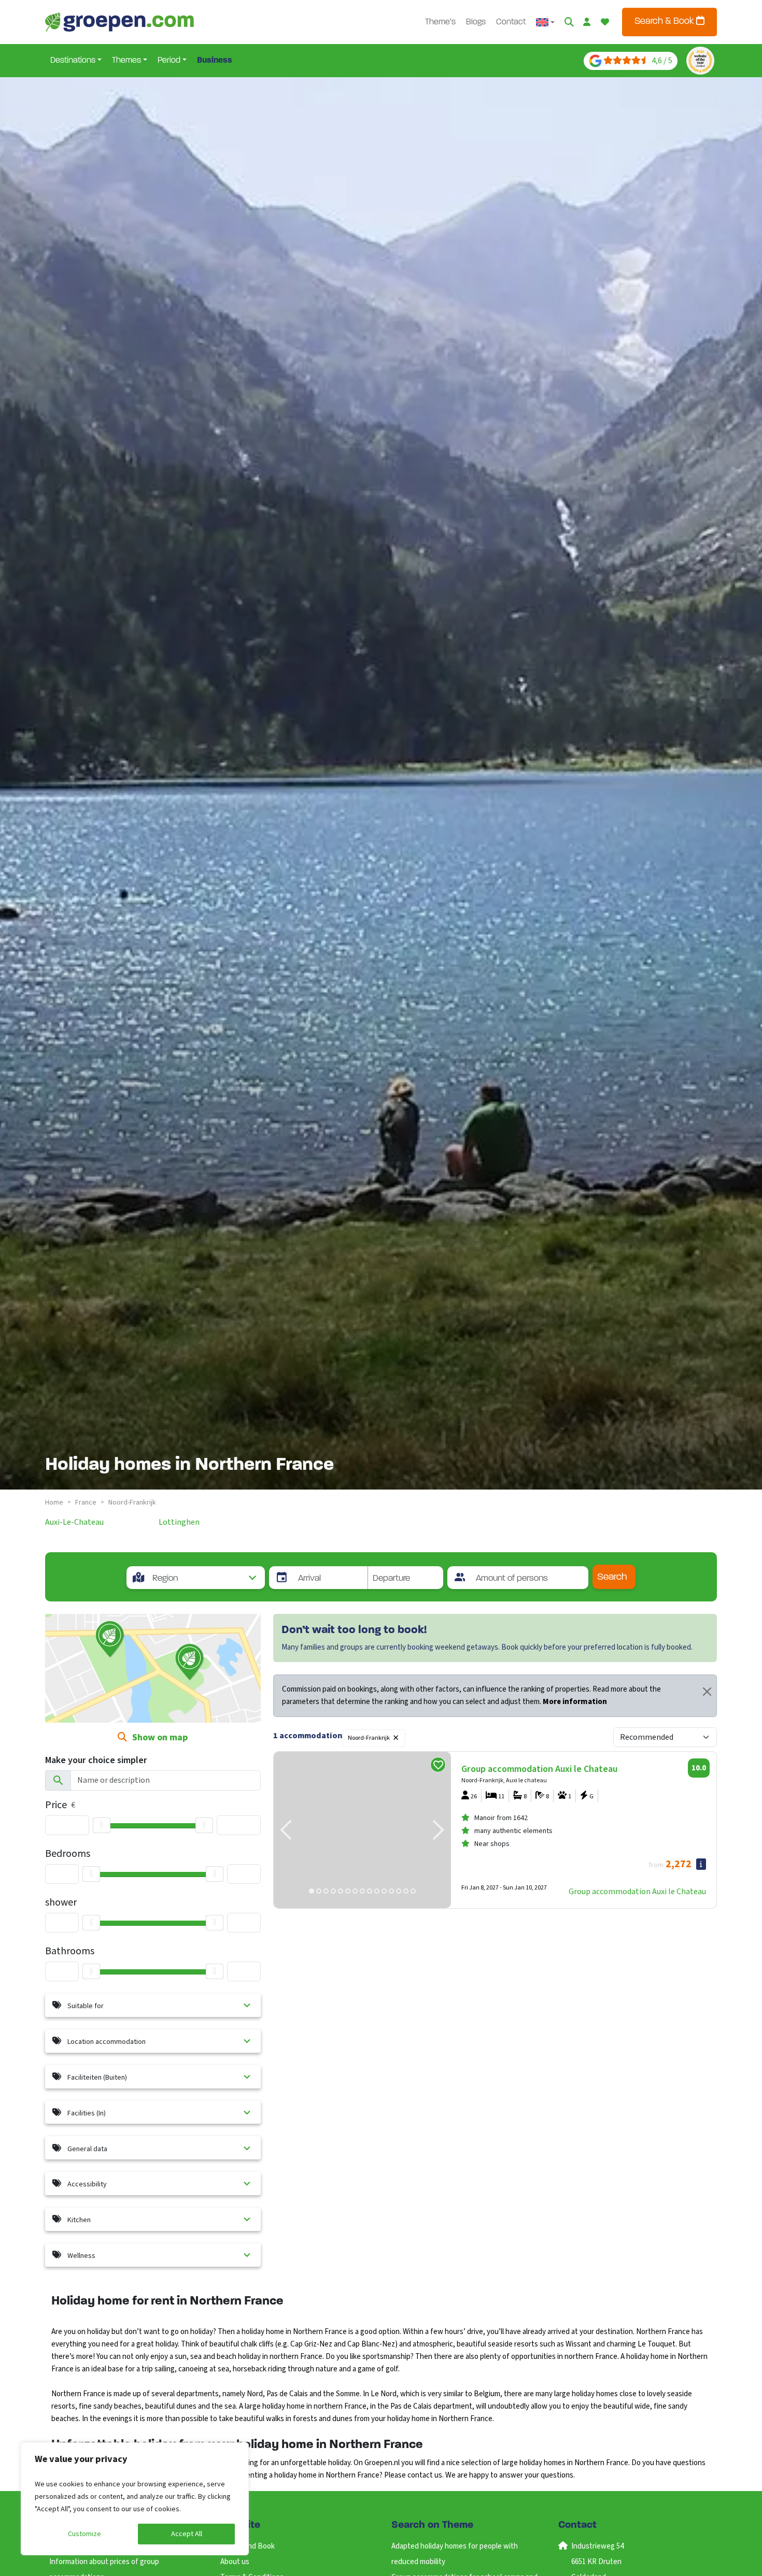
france (86, 1502)
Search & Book (665, 22)
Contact (511, 22)
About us (235, 2562)
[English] (545, 22)
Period (169, 61)
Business (215, 61)
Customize (84, 2534)
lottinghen (179, 1522)
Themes (126, 61)
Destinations (73, 61)
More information (575, 1702)
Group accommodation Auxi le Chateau (637, 1892)
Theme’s (440, 22)
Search (612, 1577)
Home (54, 1502)
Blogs (476, 22)
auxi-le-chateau (74, 1522)
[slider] (102, 1825)
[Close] (707, 1692)
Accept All (187, 2534)
